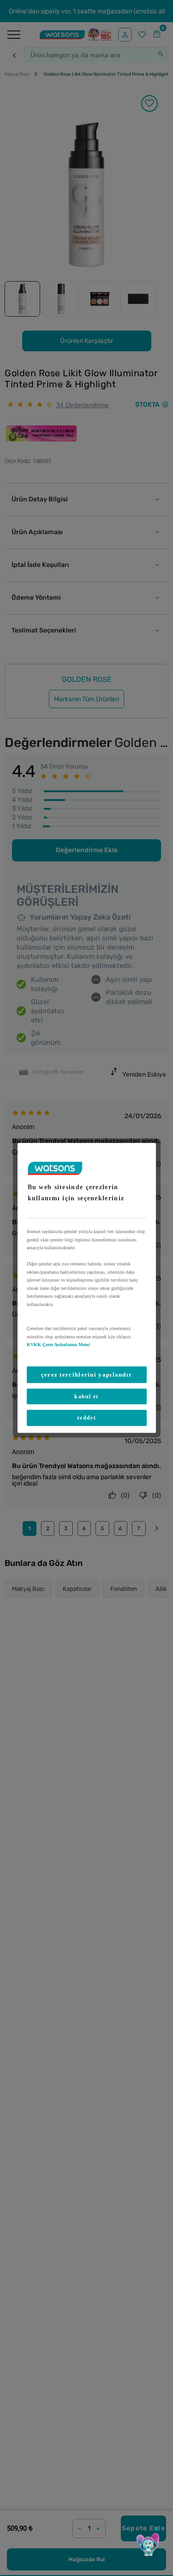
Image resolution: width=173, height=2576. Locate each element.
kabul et (86, 1396)
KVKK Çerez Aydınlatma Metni (58, 1345)
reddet (86, 1418)
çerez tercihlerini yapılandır (87, 1374)
